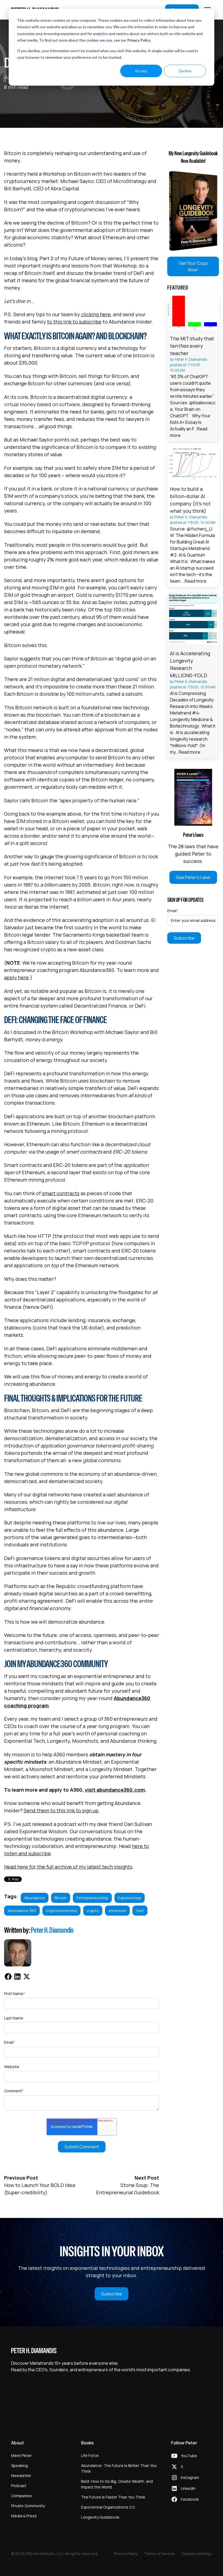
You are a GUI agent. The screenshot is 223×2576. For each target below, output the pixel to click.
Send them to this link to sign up (61, 1810)
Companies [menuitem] (21, 2496)
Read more (196, 581)
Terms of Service (159, 2554)
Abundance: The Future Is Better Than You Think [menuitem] (119, 2468)
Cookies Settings (196, 2554)
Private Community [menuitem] (28, 2506)
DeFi (140, 1911)
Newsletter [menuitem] (21, 2476)
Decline (185, 71)
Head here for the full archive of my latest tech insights (68, 1867)
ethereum (117, 1911)
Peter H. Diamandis (52, 1930)
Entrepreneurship (92, 1898)
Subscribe (112, 2294)
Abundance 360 (22, 1911)
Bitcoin (61, 1898)
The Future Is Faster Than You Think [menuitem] (113, 2497)
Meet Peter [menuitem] (21, 2455)
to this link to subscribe (74, 322)
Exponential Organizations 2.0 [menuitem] (108, 2507)
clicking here (96, 314)
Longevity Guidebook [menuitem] (100, 2517)
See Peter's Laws (193, 877)
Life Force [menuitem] (90, 2455)
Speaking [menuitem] (19, 2465)
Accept (141, 71)
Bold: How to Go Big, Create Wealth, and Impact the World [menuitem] (117, 2484)
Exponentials (130, 1898)
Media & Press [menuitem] (24, 2516)
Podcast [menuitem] (19, 2486)
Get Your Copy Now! (193, 266)
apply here (16, 977)
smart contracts (61, 1193)
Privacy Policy (139, 40)
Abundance (35, 1898)
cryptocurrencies (61, 1911)
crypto (93, 1911)
